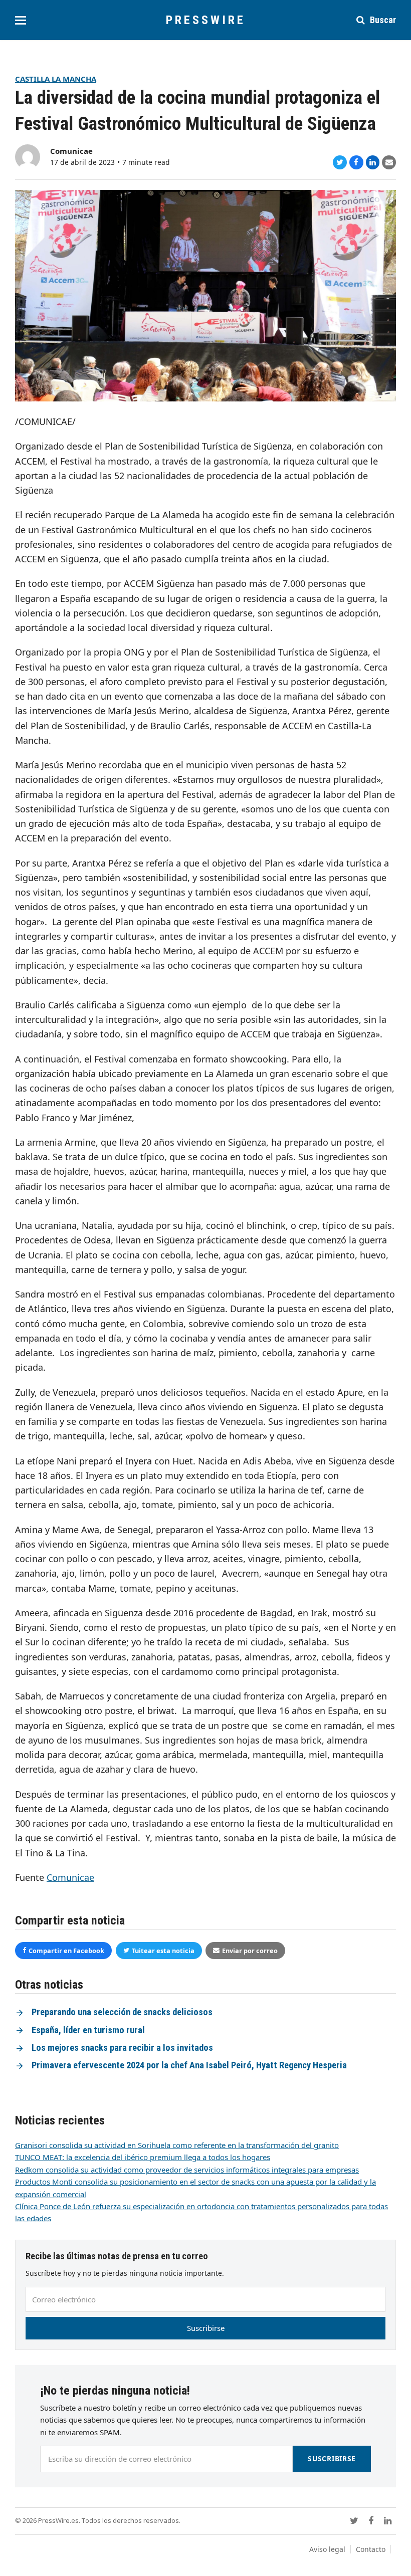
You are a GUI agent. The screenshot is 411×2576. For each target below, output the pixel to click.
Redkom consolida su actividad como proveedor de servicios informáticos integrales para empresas (187, 2170)
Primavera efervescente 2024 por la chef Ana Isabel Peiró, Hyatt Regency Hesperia (189, 2065)
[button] (21, 20)
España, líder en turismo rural (88, 2030)
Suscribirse (206, 2328)
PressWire (206, 20)
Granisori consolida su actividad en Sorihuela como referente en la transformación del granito (177, 2145)
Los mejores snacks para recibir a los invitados (122, 2048)
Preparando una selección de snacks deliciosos (122, 2012)
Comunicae (71, 151)
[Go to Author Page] (28, 156)
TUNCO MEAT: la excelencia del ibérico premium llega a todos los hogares (143, 2157)
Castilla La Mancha (56, 79)
